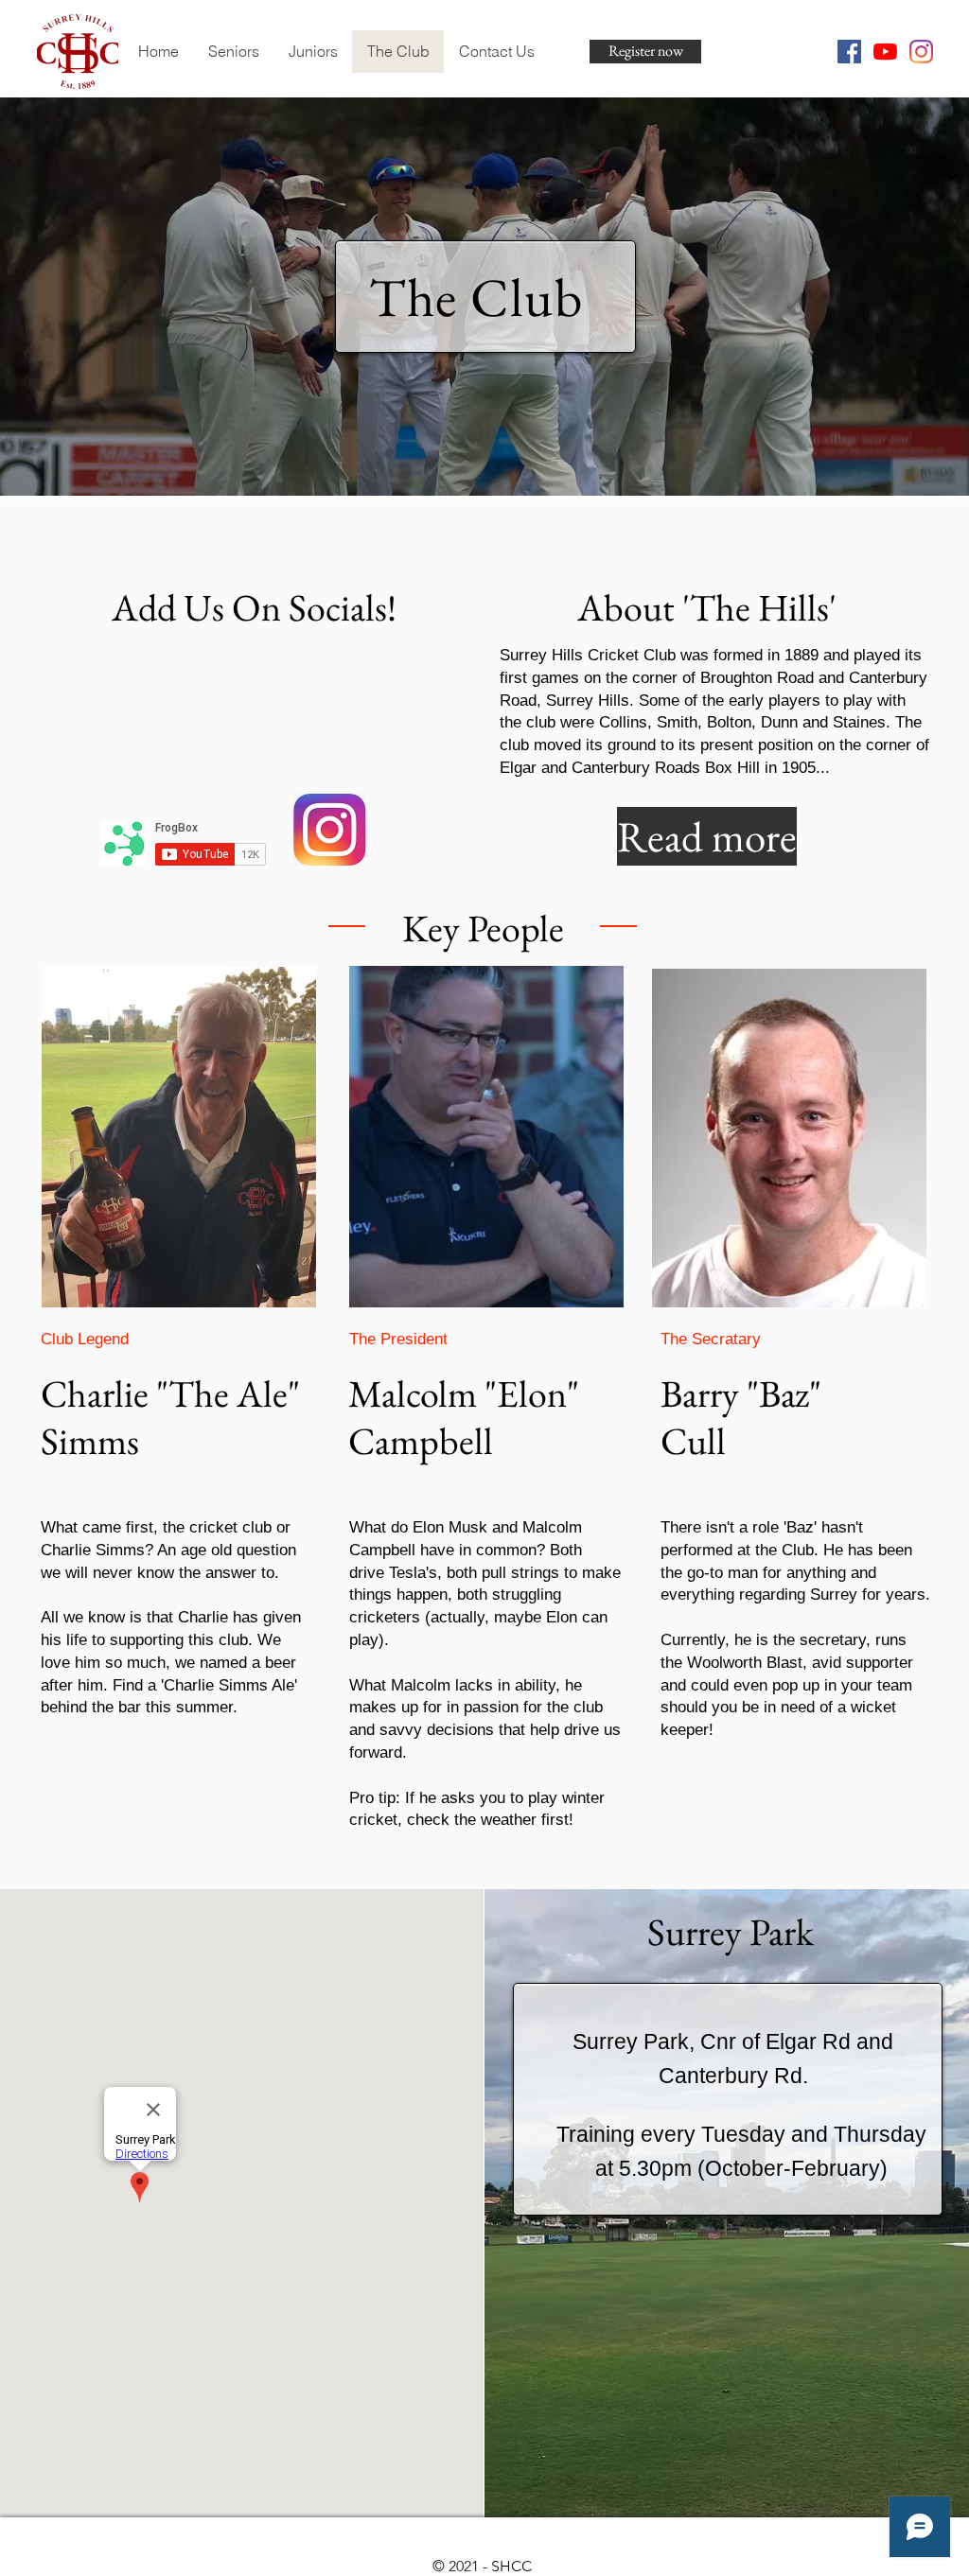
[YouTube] (885, 52)
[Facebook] (849, 52)
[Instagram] (921, 52)
